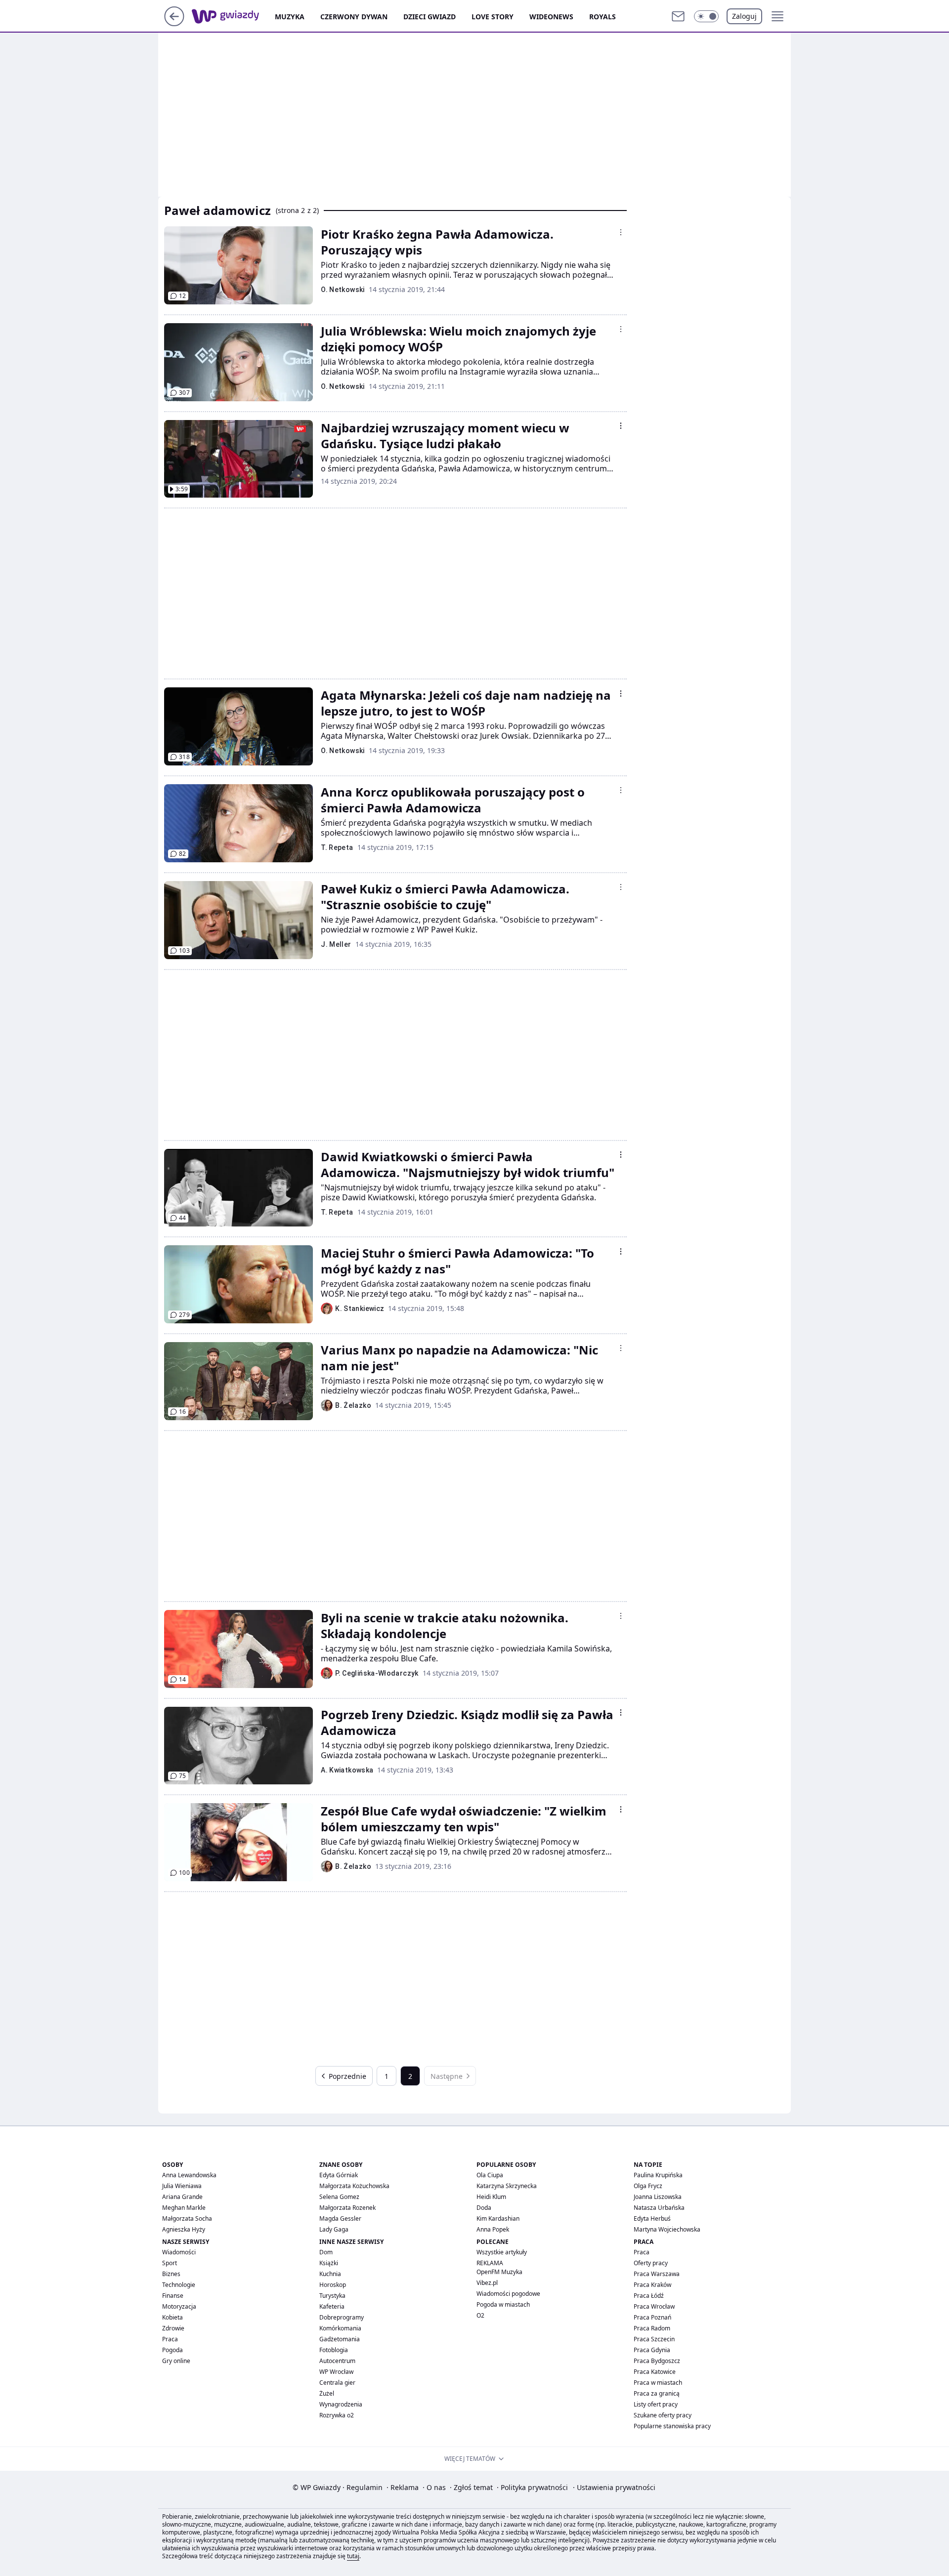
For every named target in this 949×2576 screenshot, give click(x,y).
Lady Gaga (334, 2229)
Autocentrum (337, 2361)
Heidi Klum (491, 2197)
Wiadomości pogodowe (508, 2294)
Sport (170, 2263)
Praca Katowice (655, 2372)
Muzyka (290, 17)
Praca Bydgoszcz (657, 2361)
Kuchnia (330, 2274)
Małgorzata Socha (187, 2218)
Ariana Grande (182, 2197)
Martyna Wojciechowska (667, 2229)
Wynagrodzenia (341, 2404)
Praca (170, 2339)
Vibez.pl (487, 2283)
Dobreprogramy (342, 2317)
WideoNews (551, 17)
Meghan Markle (184, 2208)
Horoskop (333, 2285)
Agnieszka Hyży (184, 2229)
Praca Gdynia (652, 2350)
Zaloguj (744, 16)
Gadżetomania (340, 2339)
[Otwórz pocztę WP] (678, 16)
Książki (329, 2263)
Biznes (171, 2274)
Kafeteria (332, 2306)
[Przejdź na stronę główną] (174, 23)
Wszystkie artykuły (502, 2252)
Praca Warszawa (657, 2274)
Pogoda (173, 2350)
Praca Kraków (652, 2285)
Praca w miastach (658, 2383)
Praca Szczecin (654, 2339)
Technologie (179, 2285)
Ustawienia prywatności (614, 2487)
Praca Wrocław (654, 2306)
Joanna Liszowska (658, 2197)
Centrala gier (337, 2383)
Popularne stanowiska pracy (672, 2426)
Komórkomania (340, 2328)
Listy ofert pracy (656, 2404)
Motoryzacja (179, 2306)
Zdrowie (173, 2328)
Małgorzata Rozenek (347, 2208)
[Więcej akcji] (621, 232)
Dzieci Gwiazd (430, 17)
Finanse (173, 2296)
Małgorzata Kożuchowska (354, 2186)
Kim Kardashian (498, 2218)
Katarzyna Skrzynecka (507, 2186)
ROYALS (603, 17)
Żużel (327, 2393)
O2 (480, 2315)
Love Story (493, 17)
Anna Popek (493, 2229)
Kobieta (173, 2317)
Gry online (176, 2361)
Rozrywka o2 (337, 2415)
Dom (326, 2252)
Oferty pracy (651, 2263)
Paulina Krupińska (658, 2175)
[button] (706, 16)
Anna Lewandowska (189, 2175)
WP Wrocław (336, 2372)
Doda (484, 2208)
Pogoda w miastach (503, 2304)
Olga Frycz (648, 2186)
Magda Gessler (340, 2218)
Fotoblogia (334, 2350)
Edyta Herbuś (652, 2218)
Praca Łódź (649, 2296)
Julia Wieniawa (182, 2186)
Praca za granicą (657, 2393)
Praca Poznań (652, 2317)
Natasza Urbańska (659, 2208)
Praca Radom (652, 2328)
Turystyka (332, 2296)
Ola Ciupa (490, 2175)
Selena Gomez (339, 2197)
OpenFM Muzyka (499, 2272)
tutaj (353, 2556)
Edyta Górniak (339, 2175)
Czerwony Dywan (354, 17)
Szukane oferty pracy (663, 2415)
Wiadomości (179, 2252)
